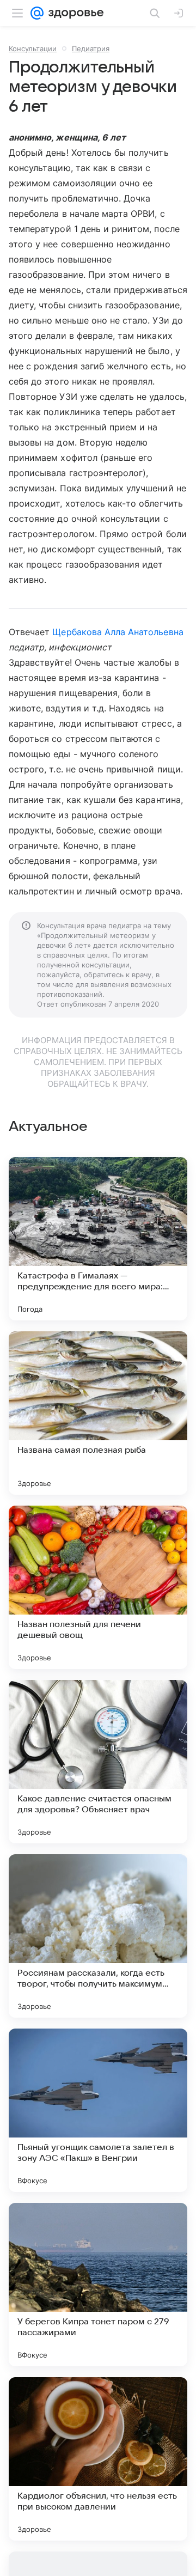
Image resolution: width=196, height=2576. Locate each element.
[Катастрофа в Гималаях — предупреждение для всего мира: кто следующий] (98, 1239)
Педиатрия (91, 48)
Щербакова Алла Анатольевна (118, 632)
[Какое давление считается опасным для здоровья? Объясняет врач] (98, 1762)
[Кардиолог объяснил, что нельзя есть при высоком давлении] (98, 2459)
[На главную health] (74, 13)
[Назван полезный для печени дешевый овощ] (98, 1587)
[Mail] (37, 13)
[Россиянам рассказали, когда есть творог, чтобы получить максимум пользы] (98, 1936)
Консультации (33, 48)
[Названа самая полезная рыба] (98, 1413)
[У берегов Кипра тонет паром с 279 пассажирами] (98, 2285)
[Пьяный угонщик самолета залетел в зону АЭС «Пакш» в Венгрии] (98, 2110)
